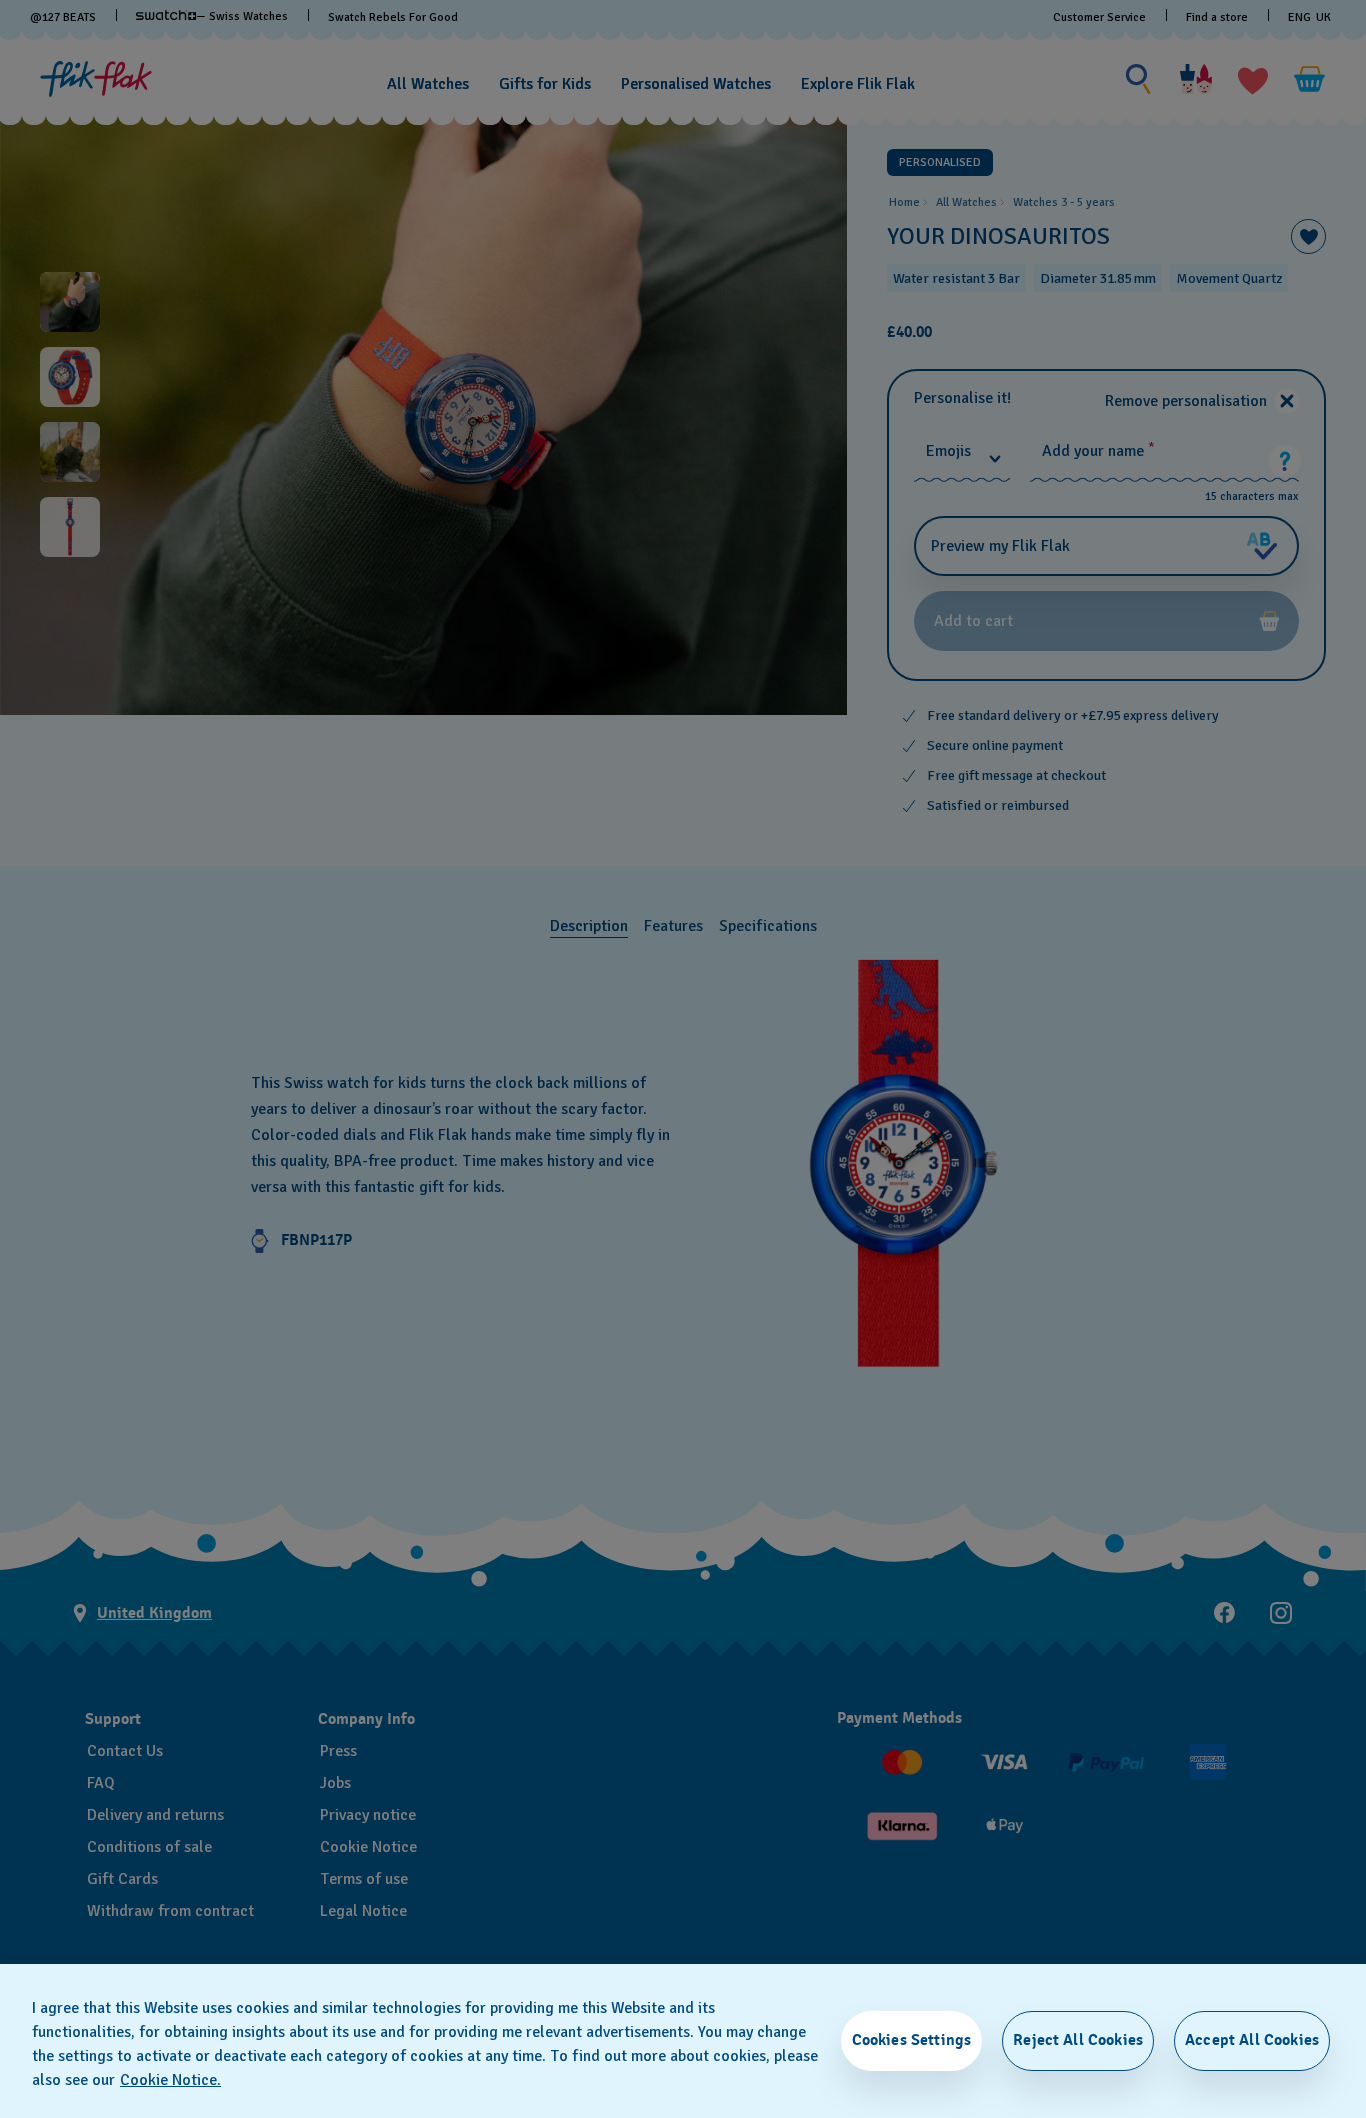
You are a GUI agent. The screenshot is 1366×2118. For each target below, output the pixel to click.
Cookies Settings (912, 2040)
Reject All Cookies (1078, 2040)
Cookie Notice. (170, 2080)
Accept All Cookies (1252, 2040)
